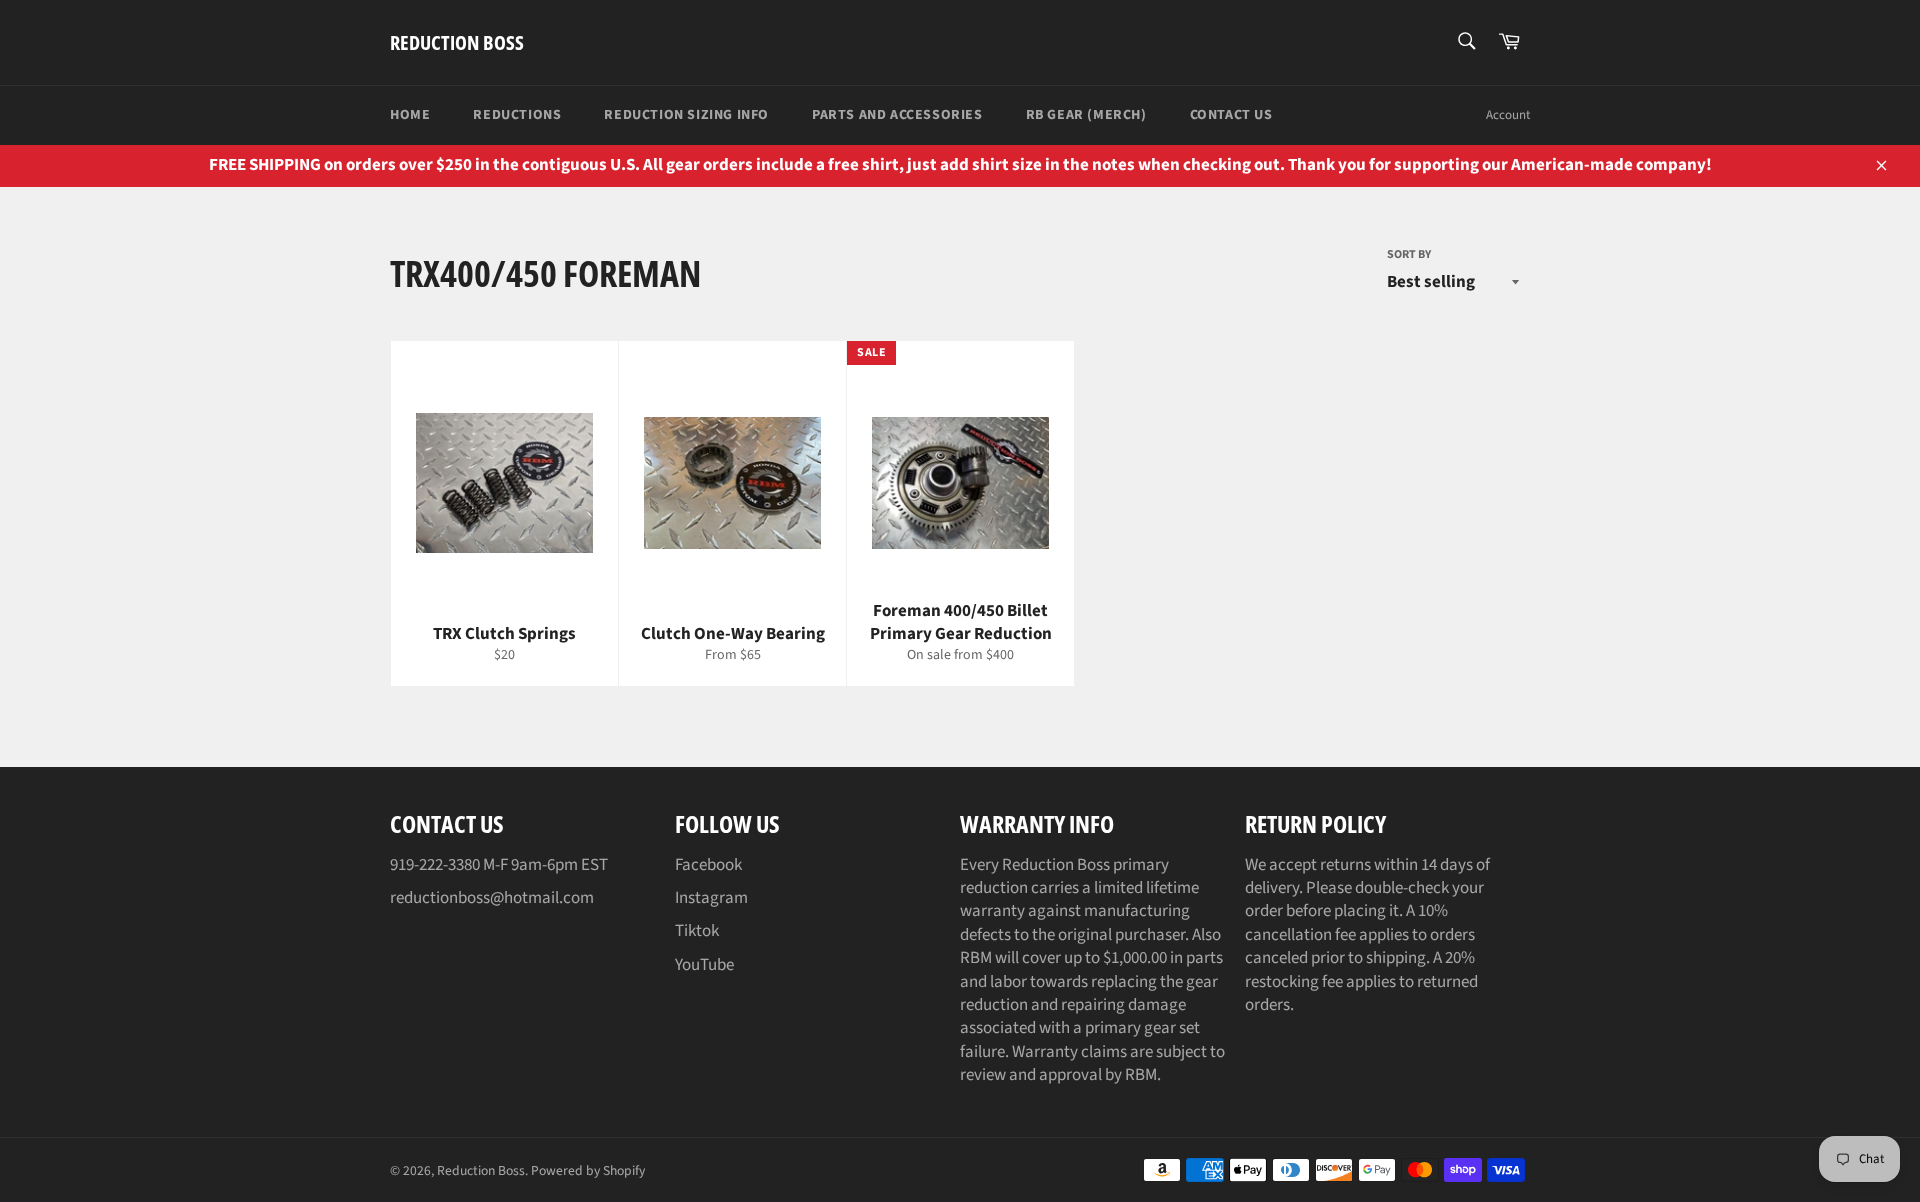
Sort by (1409, 255)
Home (410, 115)
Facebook (708, 865)
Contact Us (1231, 115)
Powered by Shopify (588, 1170)
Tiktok (697, 931)
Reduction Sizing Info (686, 115)
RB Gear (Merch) (1086, 115)
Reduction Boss (457, 42)
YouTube (704, 965)
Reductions (517, 115)
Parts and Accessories (897, 115)
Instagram (711, 898)
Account (1508, 115)
